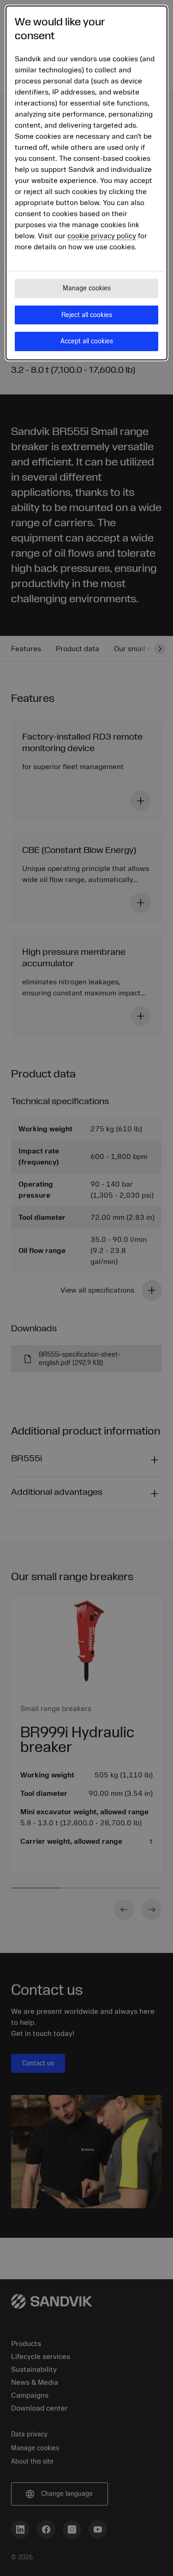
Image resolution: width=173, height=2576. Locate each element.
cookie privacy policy (102, 236)
